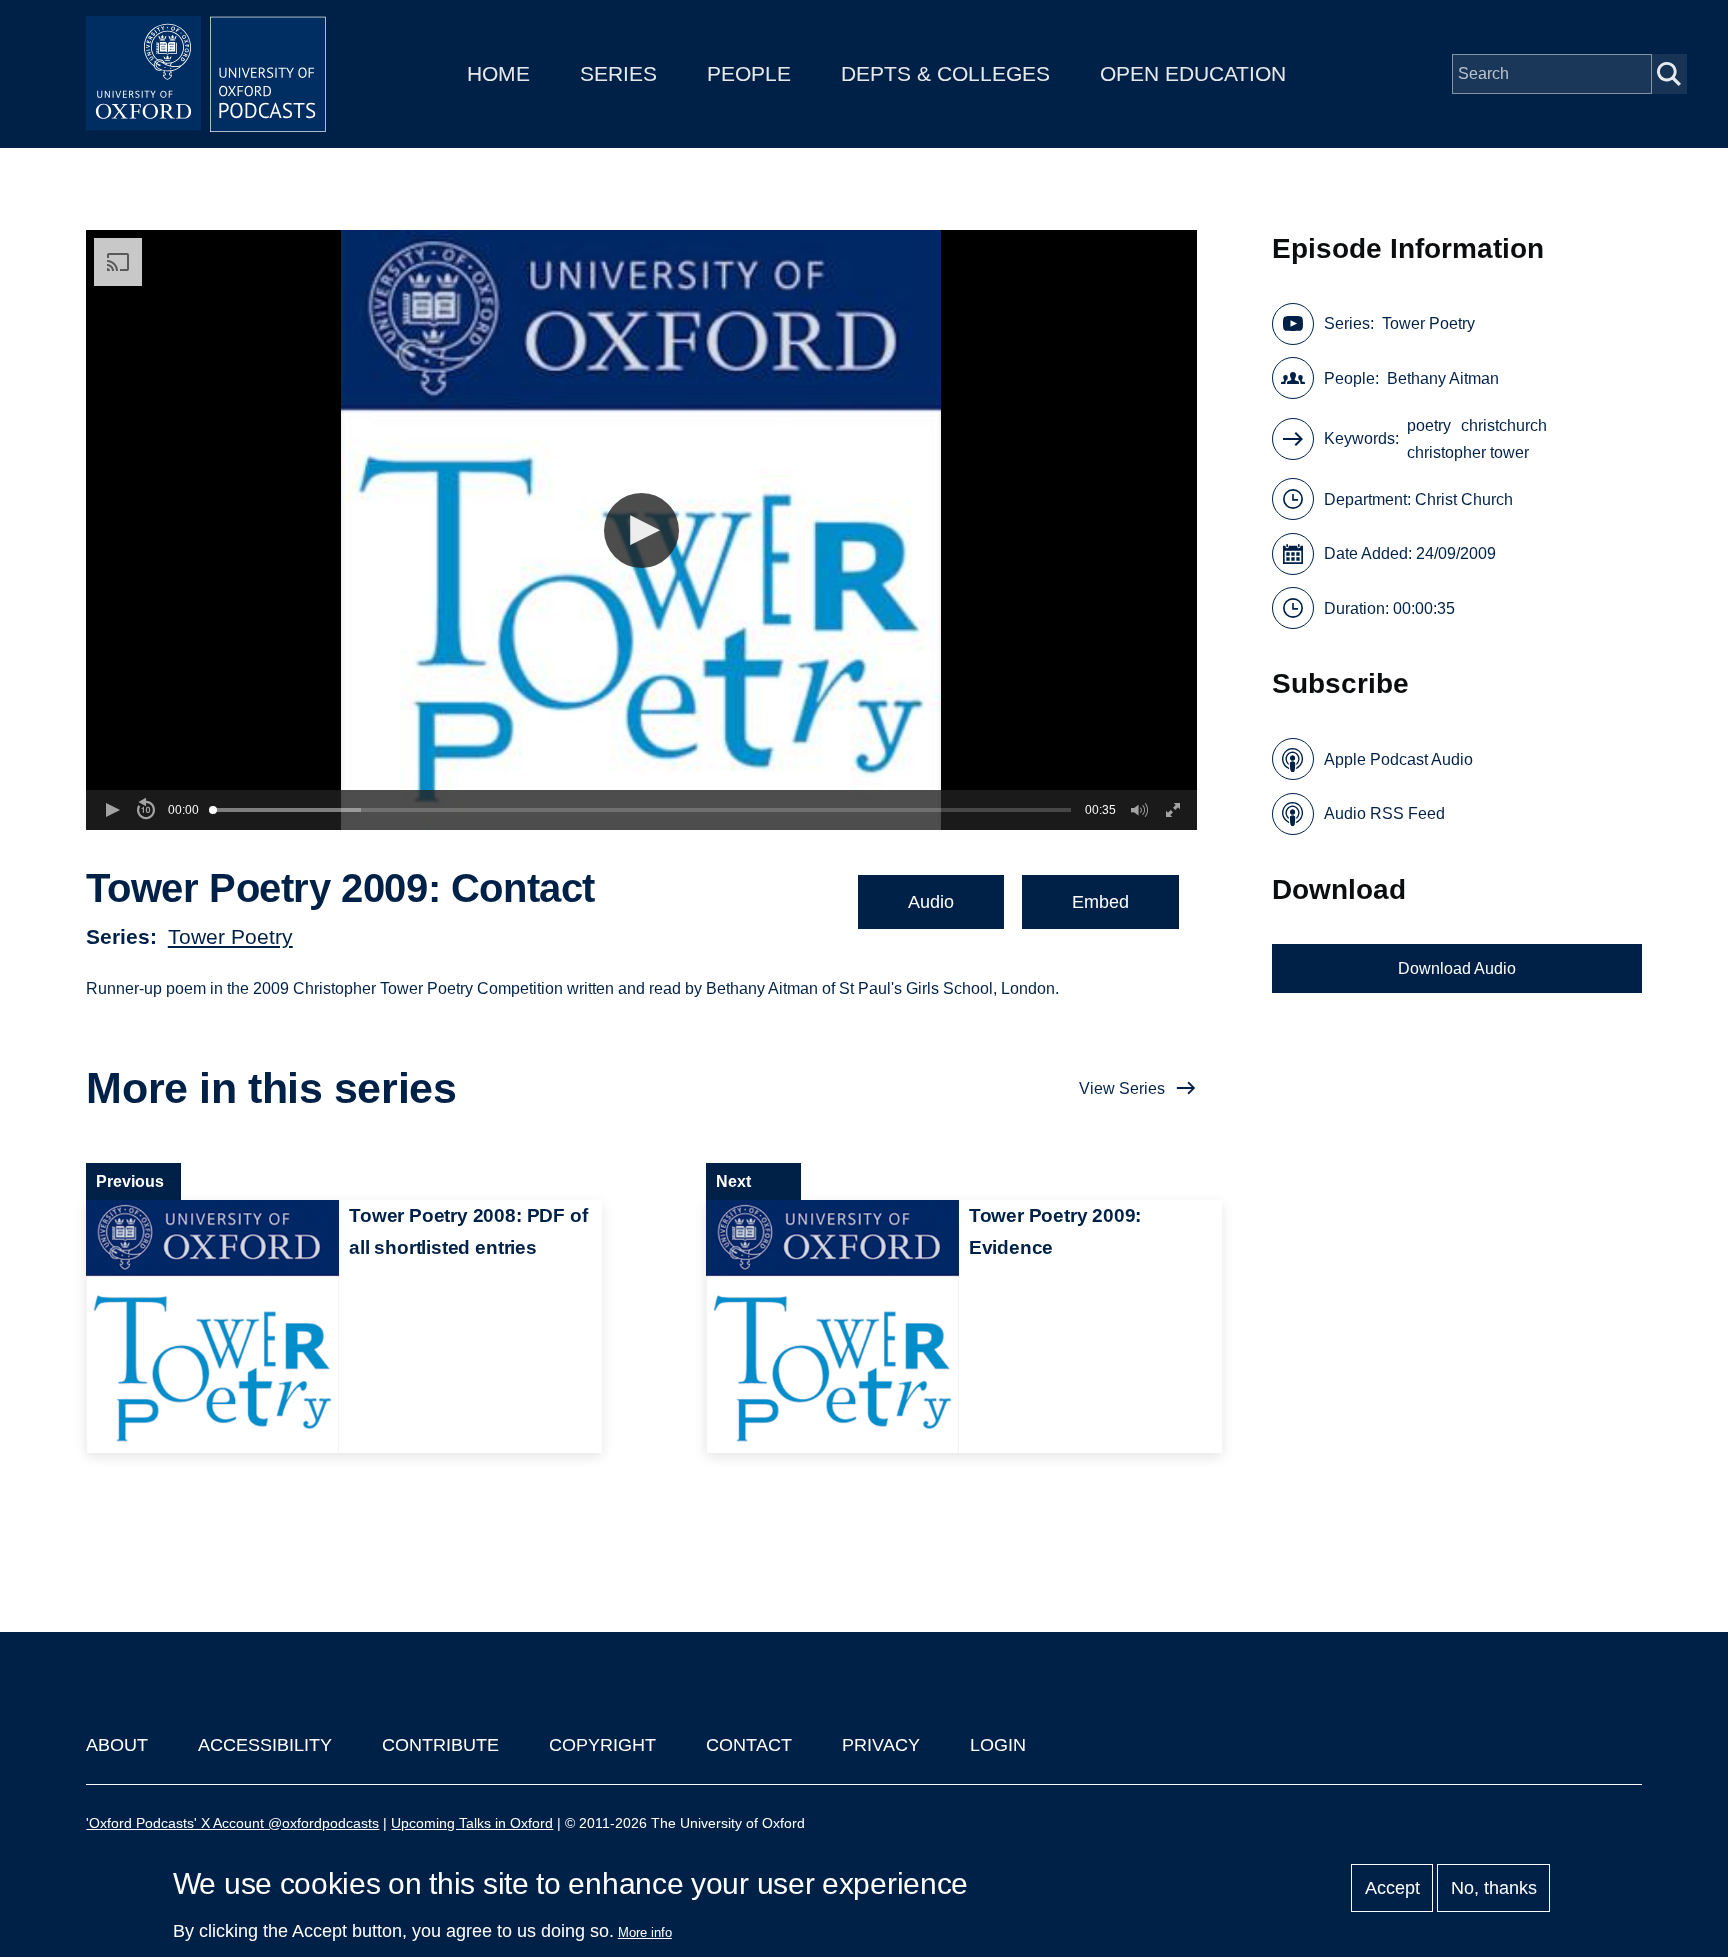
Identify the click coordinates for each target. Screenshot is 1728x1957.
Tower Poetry (230, 936)
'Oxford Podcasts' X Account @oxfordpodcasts (232, 1823)
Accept (1392, 1888)
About (117, 1745)
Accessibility (265, 1745)
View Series (1122, 1088)
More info (645, 1932)
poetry (1429, 425)
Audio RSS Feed (1384, 813)
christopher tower (1468, 452)
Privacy (881, 1745)
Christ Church (1464, 499)
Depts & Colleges (945, 73)
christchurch (1504, 425)
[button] (641, 530)
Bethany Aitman (1443, 378)
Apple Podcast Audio (1398, 759)
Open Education (1193, 73)
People (749, 73)
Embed (1100, 902)
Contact (749, 1745)
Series (618, 73)
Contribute (440, 1745)
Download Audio (1457, 968)
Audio (931, 902)
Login (998, 1745)
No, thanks (1494, 1888)
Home (498, 73)
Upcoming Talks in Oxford (472, 1823)
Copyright (602, 1745)
